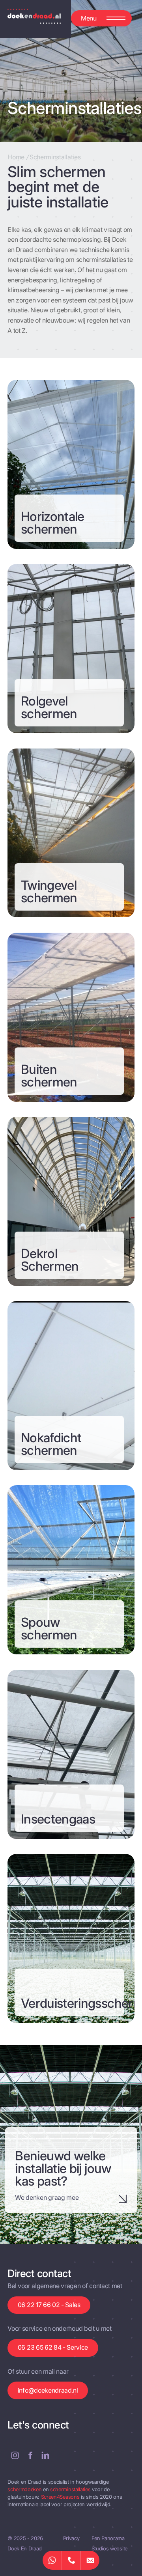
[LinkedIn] (45, 2455)
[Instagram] (15, 2455)
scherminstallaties (71, 2489)
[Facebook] (30, 2455)
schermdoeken (25, 2489)
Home (16, 157)
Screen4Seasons (61, 2497)
